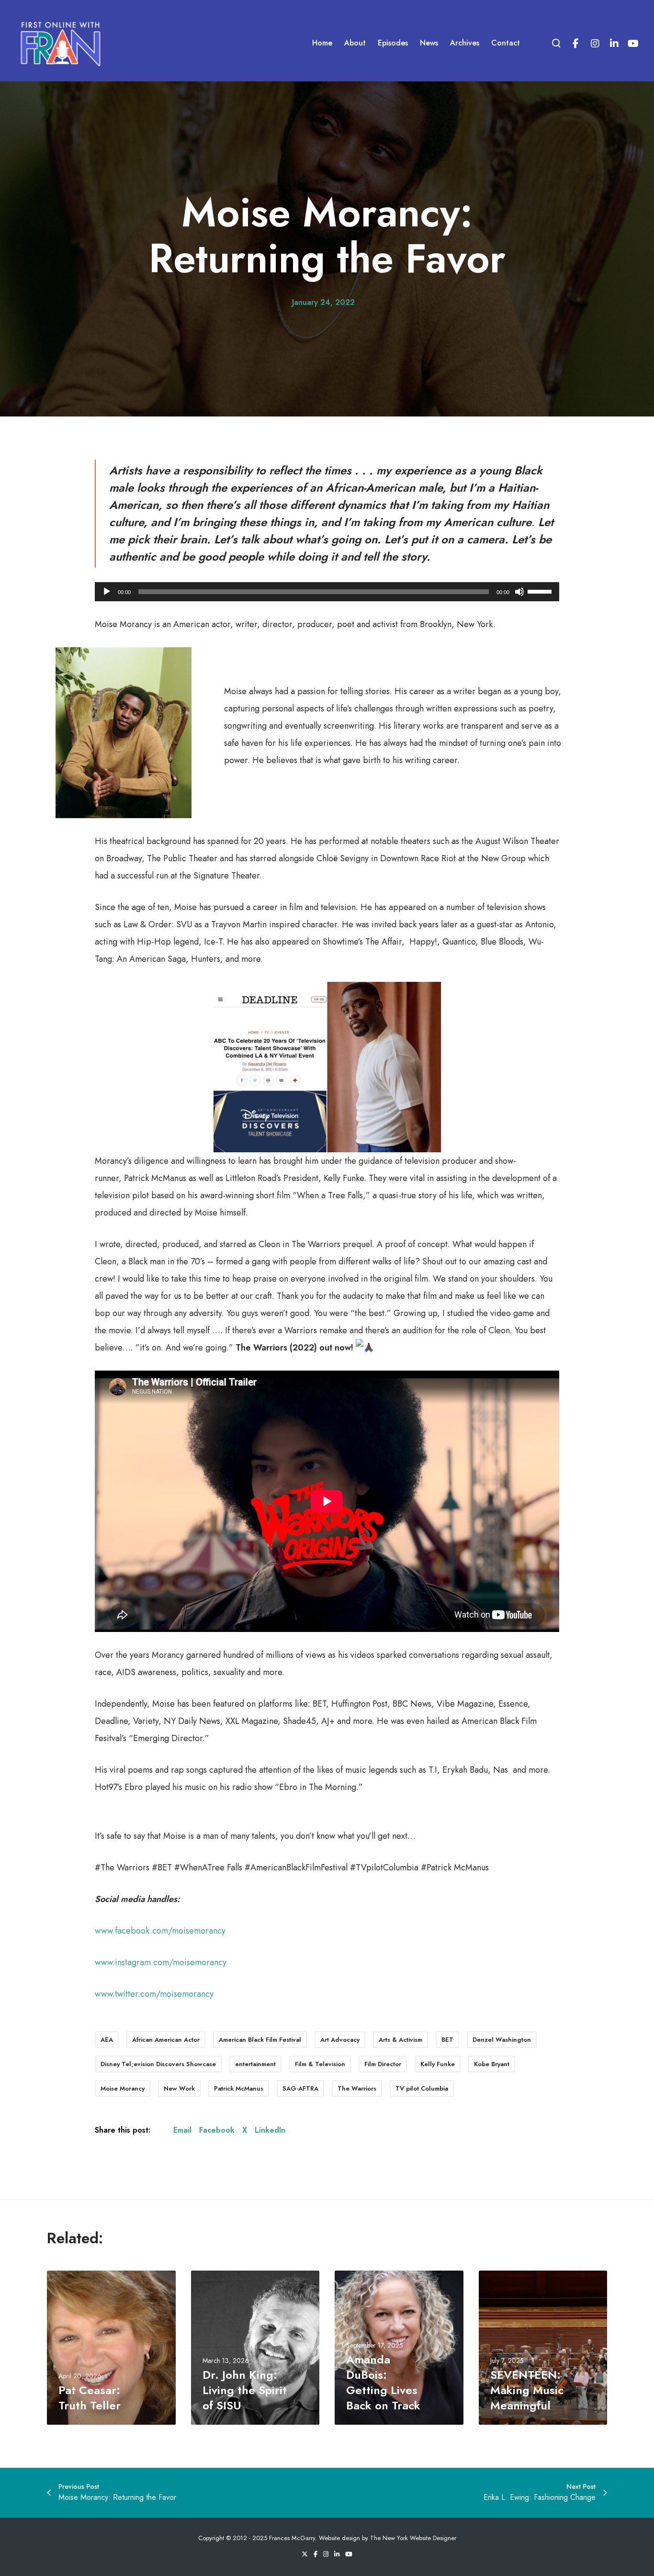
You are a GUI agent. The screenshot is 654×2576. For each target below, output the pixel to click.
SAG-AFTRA (300, 2088)
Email (182, 2130)
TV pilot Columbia (422, 2088)
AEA (107, 2040)
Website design (339, 2538)
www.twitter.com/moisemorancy (154, 1994)
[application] (327, 592)
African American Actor (166, 2040)
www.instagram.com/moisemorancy (161, 1962)
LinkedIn (270, 2130)
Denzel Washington (502, 2040)
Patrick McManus (239, 2088)
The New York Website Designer (413, 2538)
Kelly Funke (438, 2064)
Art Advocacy (340, 2040)
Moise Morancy (123, 2088)
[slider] (541, 591)
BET (447, 2040)
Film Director (383, 2064)
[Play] (107, 592)
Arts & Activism (400, 2040)
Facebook (217, 2130)
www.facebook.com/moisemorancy (160, 1931)
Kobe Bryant (492, 2064)
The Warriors (357, 2088)
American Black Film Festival (260, 2040)
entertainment (255, 2064)
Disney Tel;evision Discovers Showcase (158, 2064)
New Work (179, 2088)
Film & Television (320, 2064)
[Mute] (519, 592)
